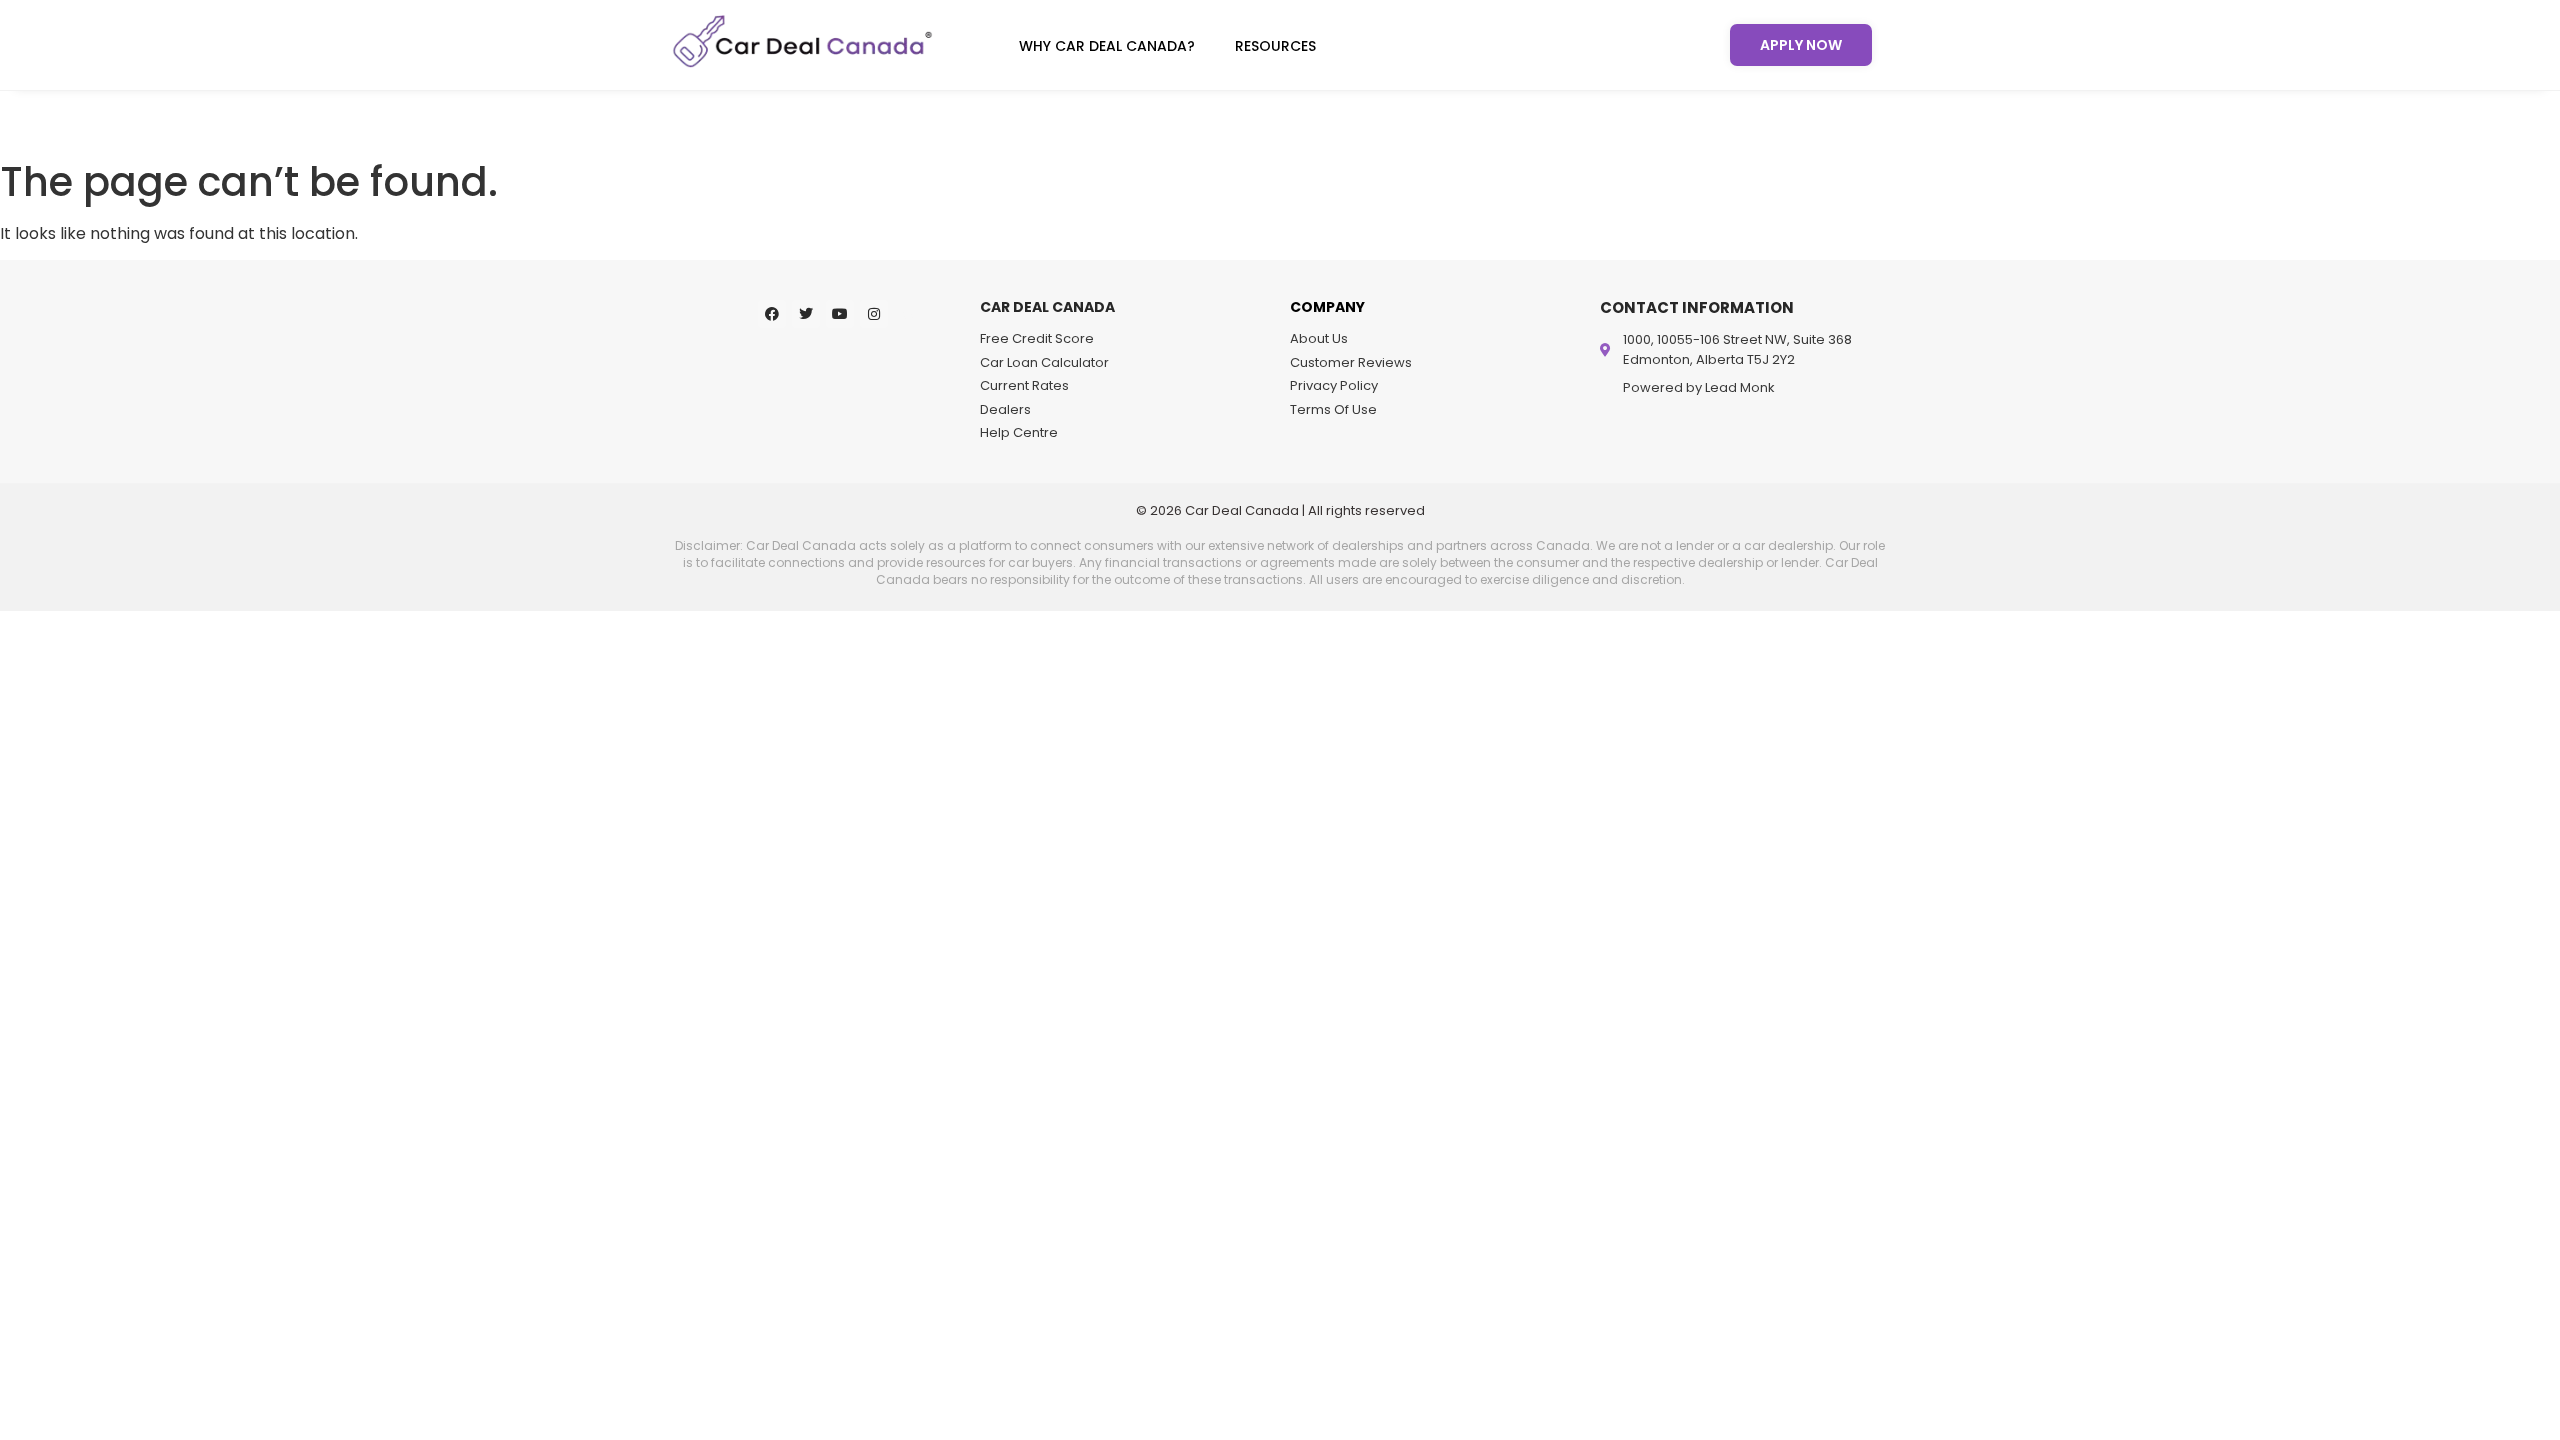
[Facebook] (772, 314)
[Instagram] (874, 314)
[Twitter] (806, 314)
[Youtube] (840, 314)
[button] (1112, 46)
